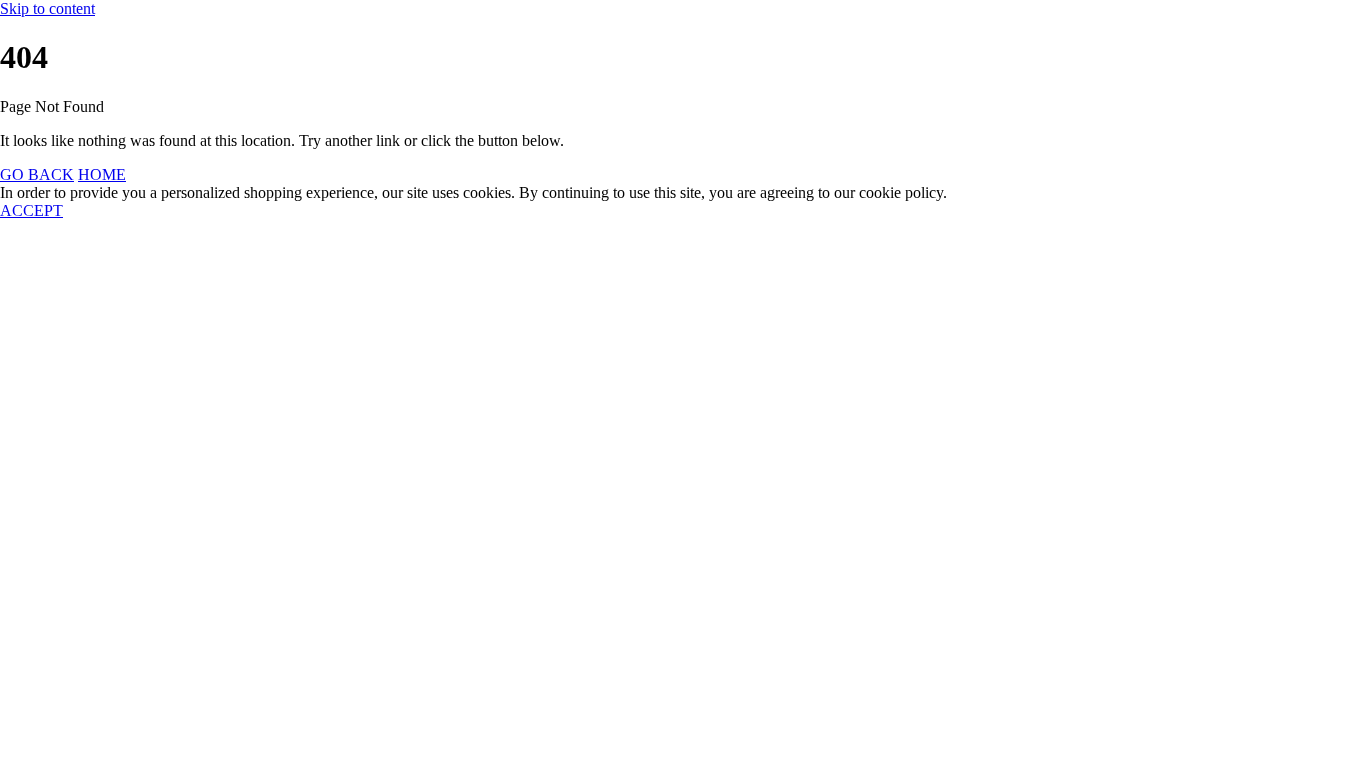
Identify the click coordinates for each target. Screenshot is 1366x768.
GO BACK (37, 174)
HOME (102, 174)
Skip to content (47, 8)
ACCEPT (31, 210)
